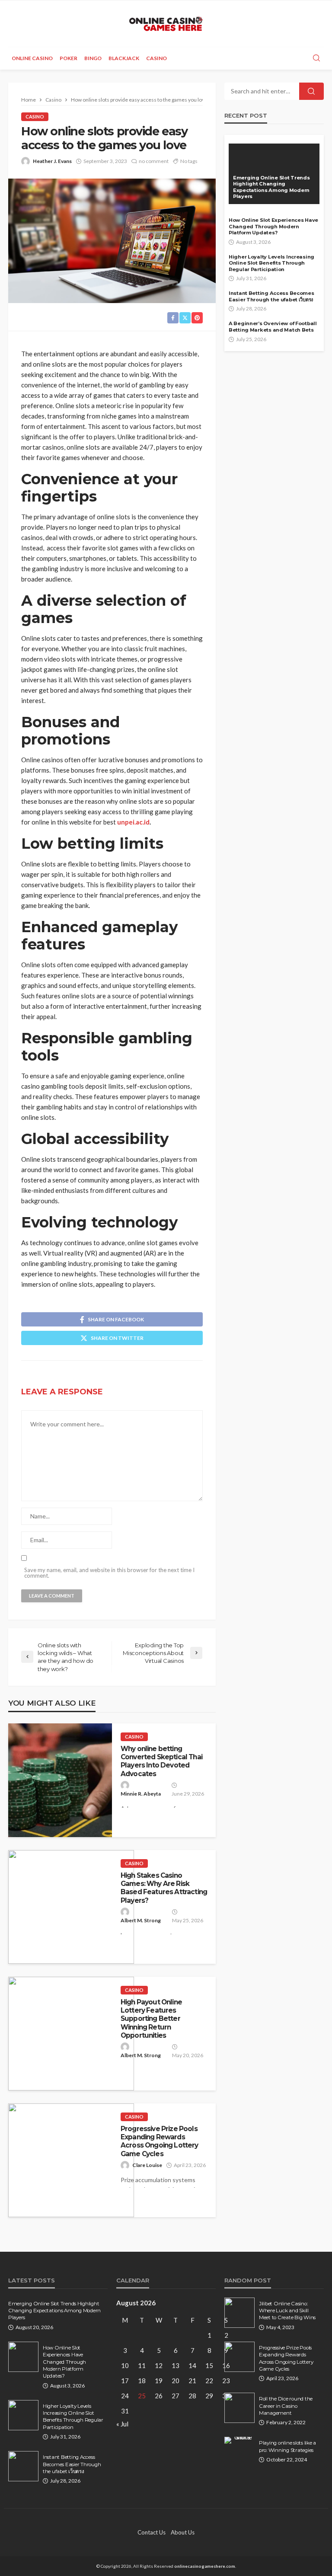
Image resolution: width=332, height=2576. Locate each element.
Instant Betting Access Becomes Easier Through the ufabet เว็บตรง (271, 296)
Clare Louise (147, 2165)
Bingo (93, 58)
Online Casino (32, 58)
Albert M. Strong (141, 1920)
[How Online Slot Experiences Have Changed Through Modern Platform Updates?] (23, 2357)
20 (176, 2381)
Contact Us (152, 2532)
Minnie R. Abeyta (141, 1794)
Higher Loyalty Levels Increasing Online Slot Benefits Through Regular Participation (271, 263)
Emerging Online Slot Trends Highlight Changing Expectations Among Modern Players (271, 187)
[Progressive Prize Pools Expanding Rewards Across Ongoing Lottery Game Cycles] (71, 2160)
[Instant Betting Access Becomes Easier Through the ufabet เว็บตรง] (23, 2466)
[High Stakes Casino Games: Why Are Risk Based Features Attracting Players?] (71, 1907)
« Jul (122, 2424)
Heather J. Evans (52, 161)
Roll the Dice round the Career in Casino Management (286, 2406)
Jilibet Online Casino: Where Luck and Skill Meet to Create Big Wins (287, 2311)
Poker (69, 58)
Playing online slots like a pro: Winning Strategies (287, 2446)
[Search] (316, 58)
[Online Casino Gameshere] (166, 24)
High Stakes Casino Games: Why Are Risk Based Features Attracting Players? (164, 1888)
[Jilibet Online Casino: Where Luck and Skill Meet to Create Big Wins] (239, 2313)
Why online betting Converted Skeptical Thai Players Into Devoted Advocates (161, 1761)
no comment (154, 161)
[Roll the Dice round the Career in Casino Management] (239, 2408)
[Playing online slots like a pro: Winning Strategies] (239, 2440)
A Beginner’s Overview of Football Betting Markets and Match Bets (273, 327)
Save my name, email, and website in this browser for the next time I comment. (109, 1573)
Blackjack (124, 58)
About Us (183, 2532)
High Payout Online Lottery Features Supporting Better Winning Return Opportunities (151, 2019)
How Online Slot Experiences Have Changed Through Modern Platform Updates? (273, 226)
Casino (156, 58)
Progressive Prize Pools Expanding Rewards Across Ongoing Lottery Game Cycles (160, 2141)
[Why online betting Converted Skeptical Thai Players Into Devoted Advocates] (60, 1780)
